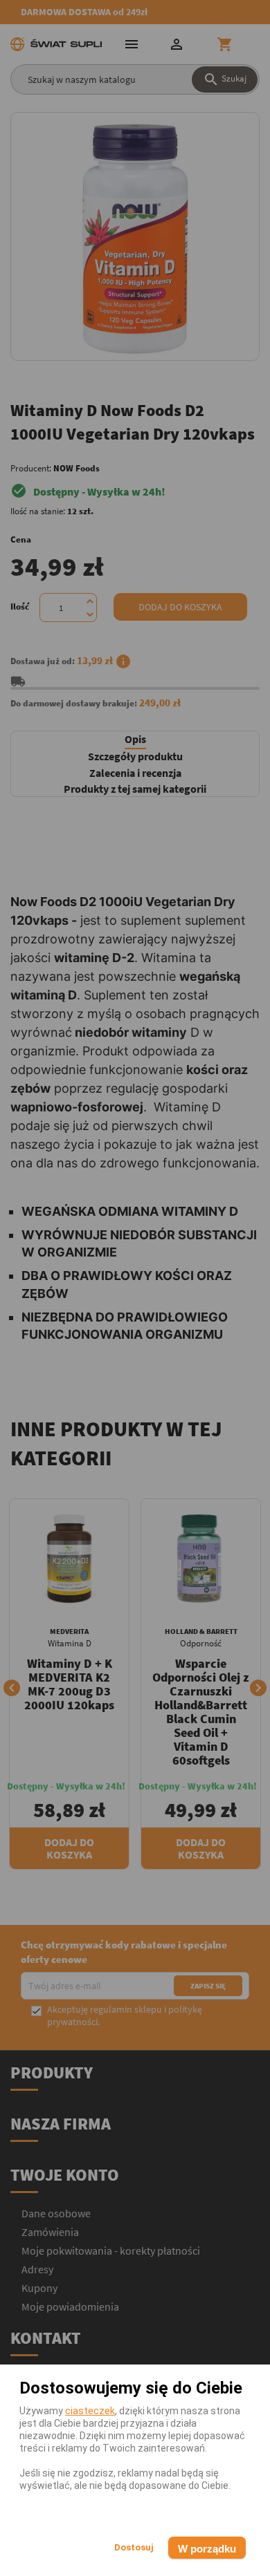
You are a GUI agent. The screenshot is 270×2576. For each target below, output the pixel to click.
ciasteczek (90, 2411)
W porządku (207, 2549)
